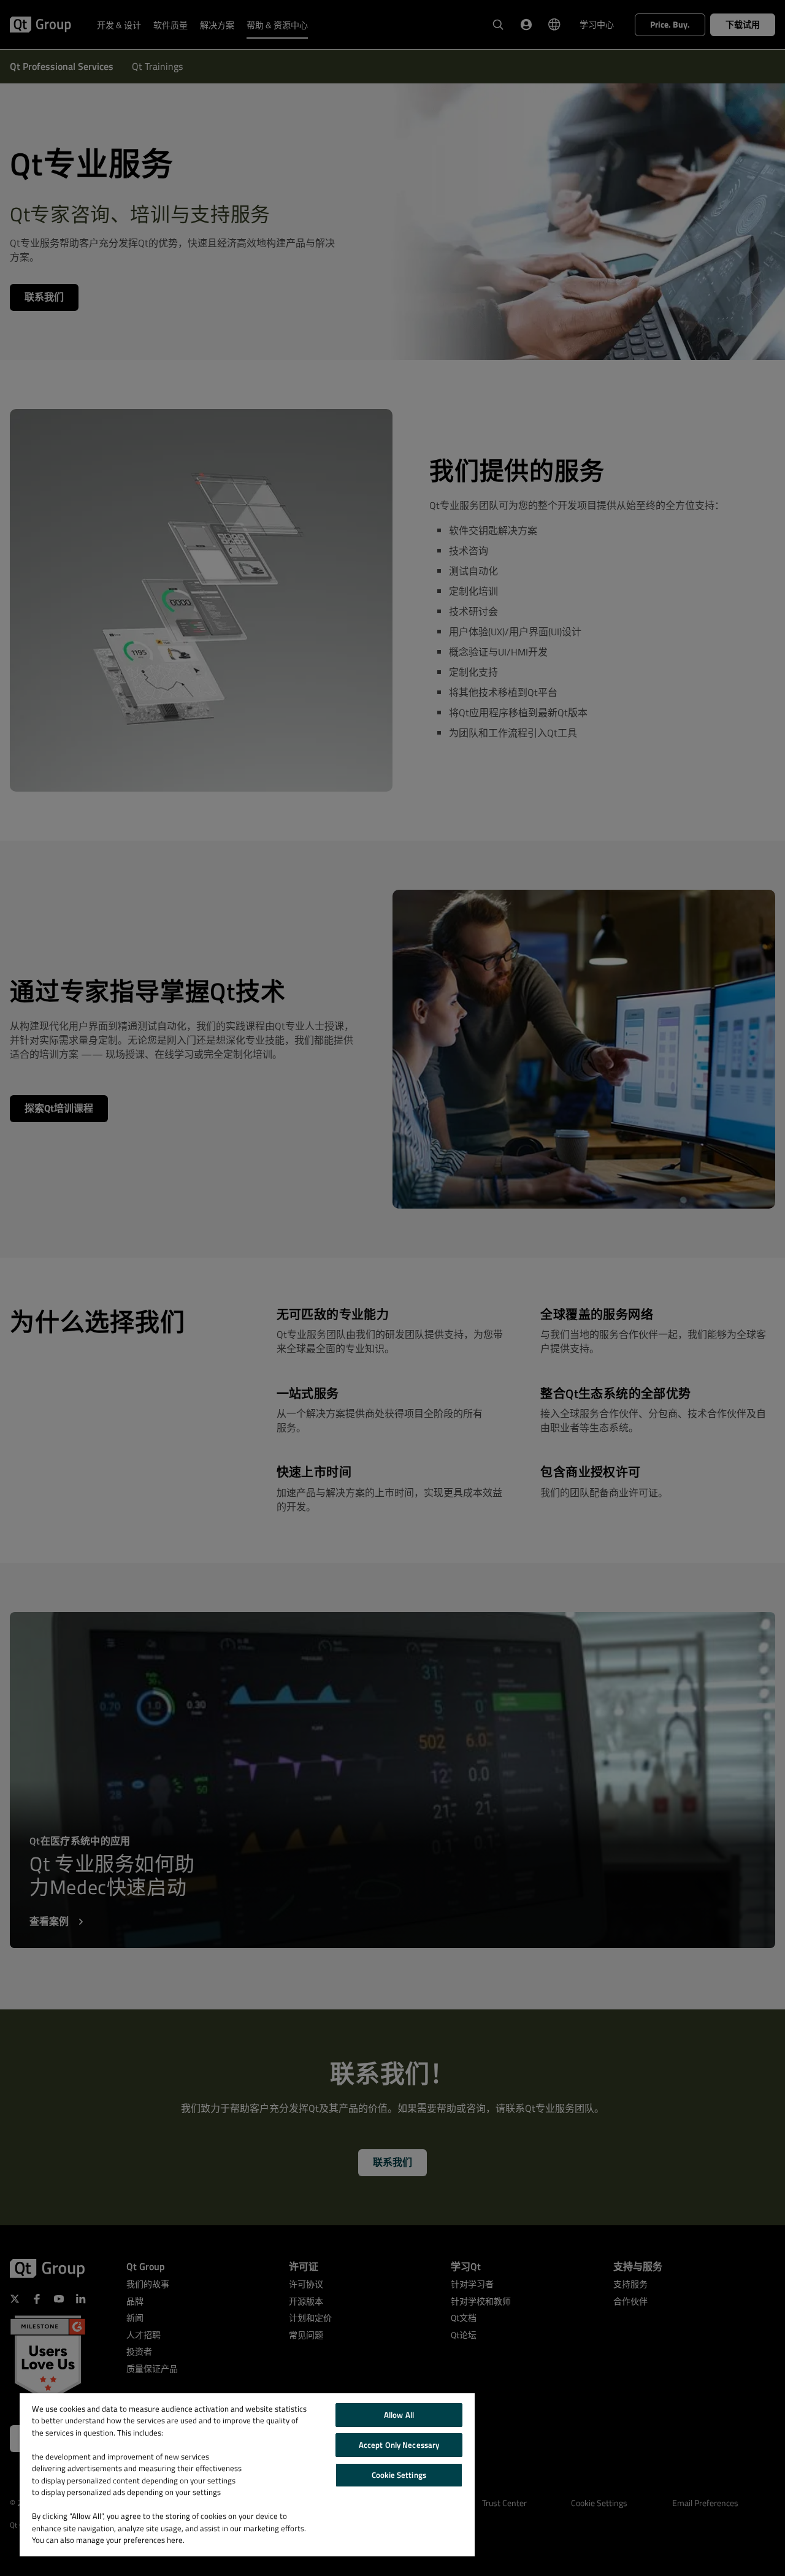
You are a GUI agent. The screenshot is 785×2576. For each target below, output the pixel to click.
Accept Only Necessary (399, 2445)
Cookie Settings (399, 2475)
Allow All (399, 2415)
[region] (247, 2475)
